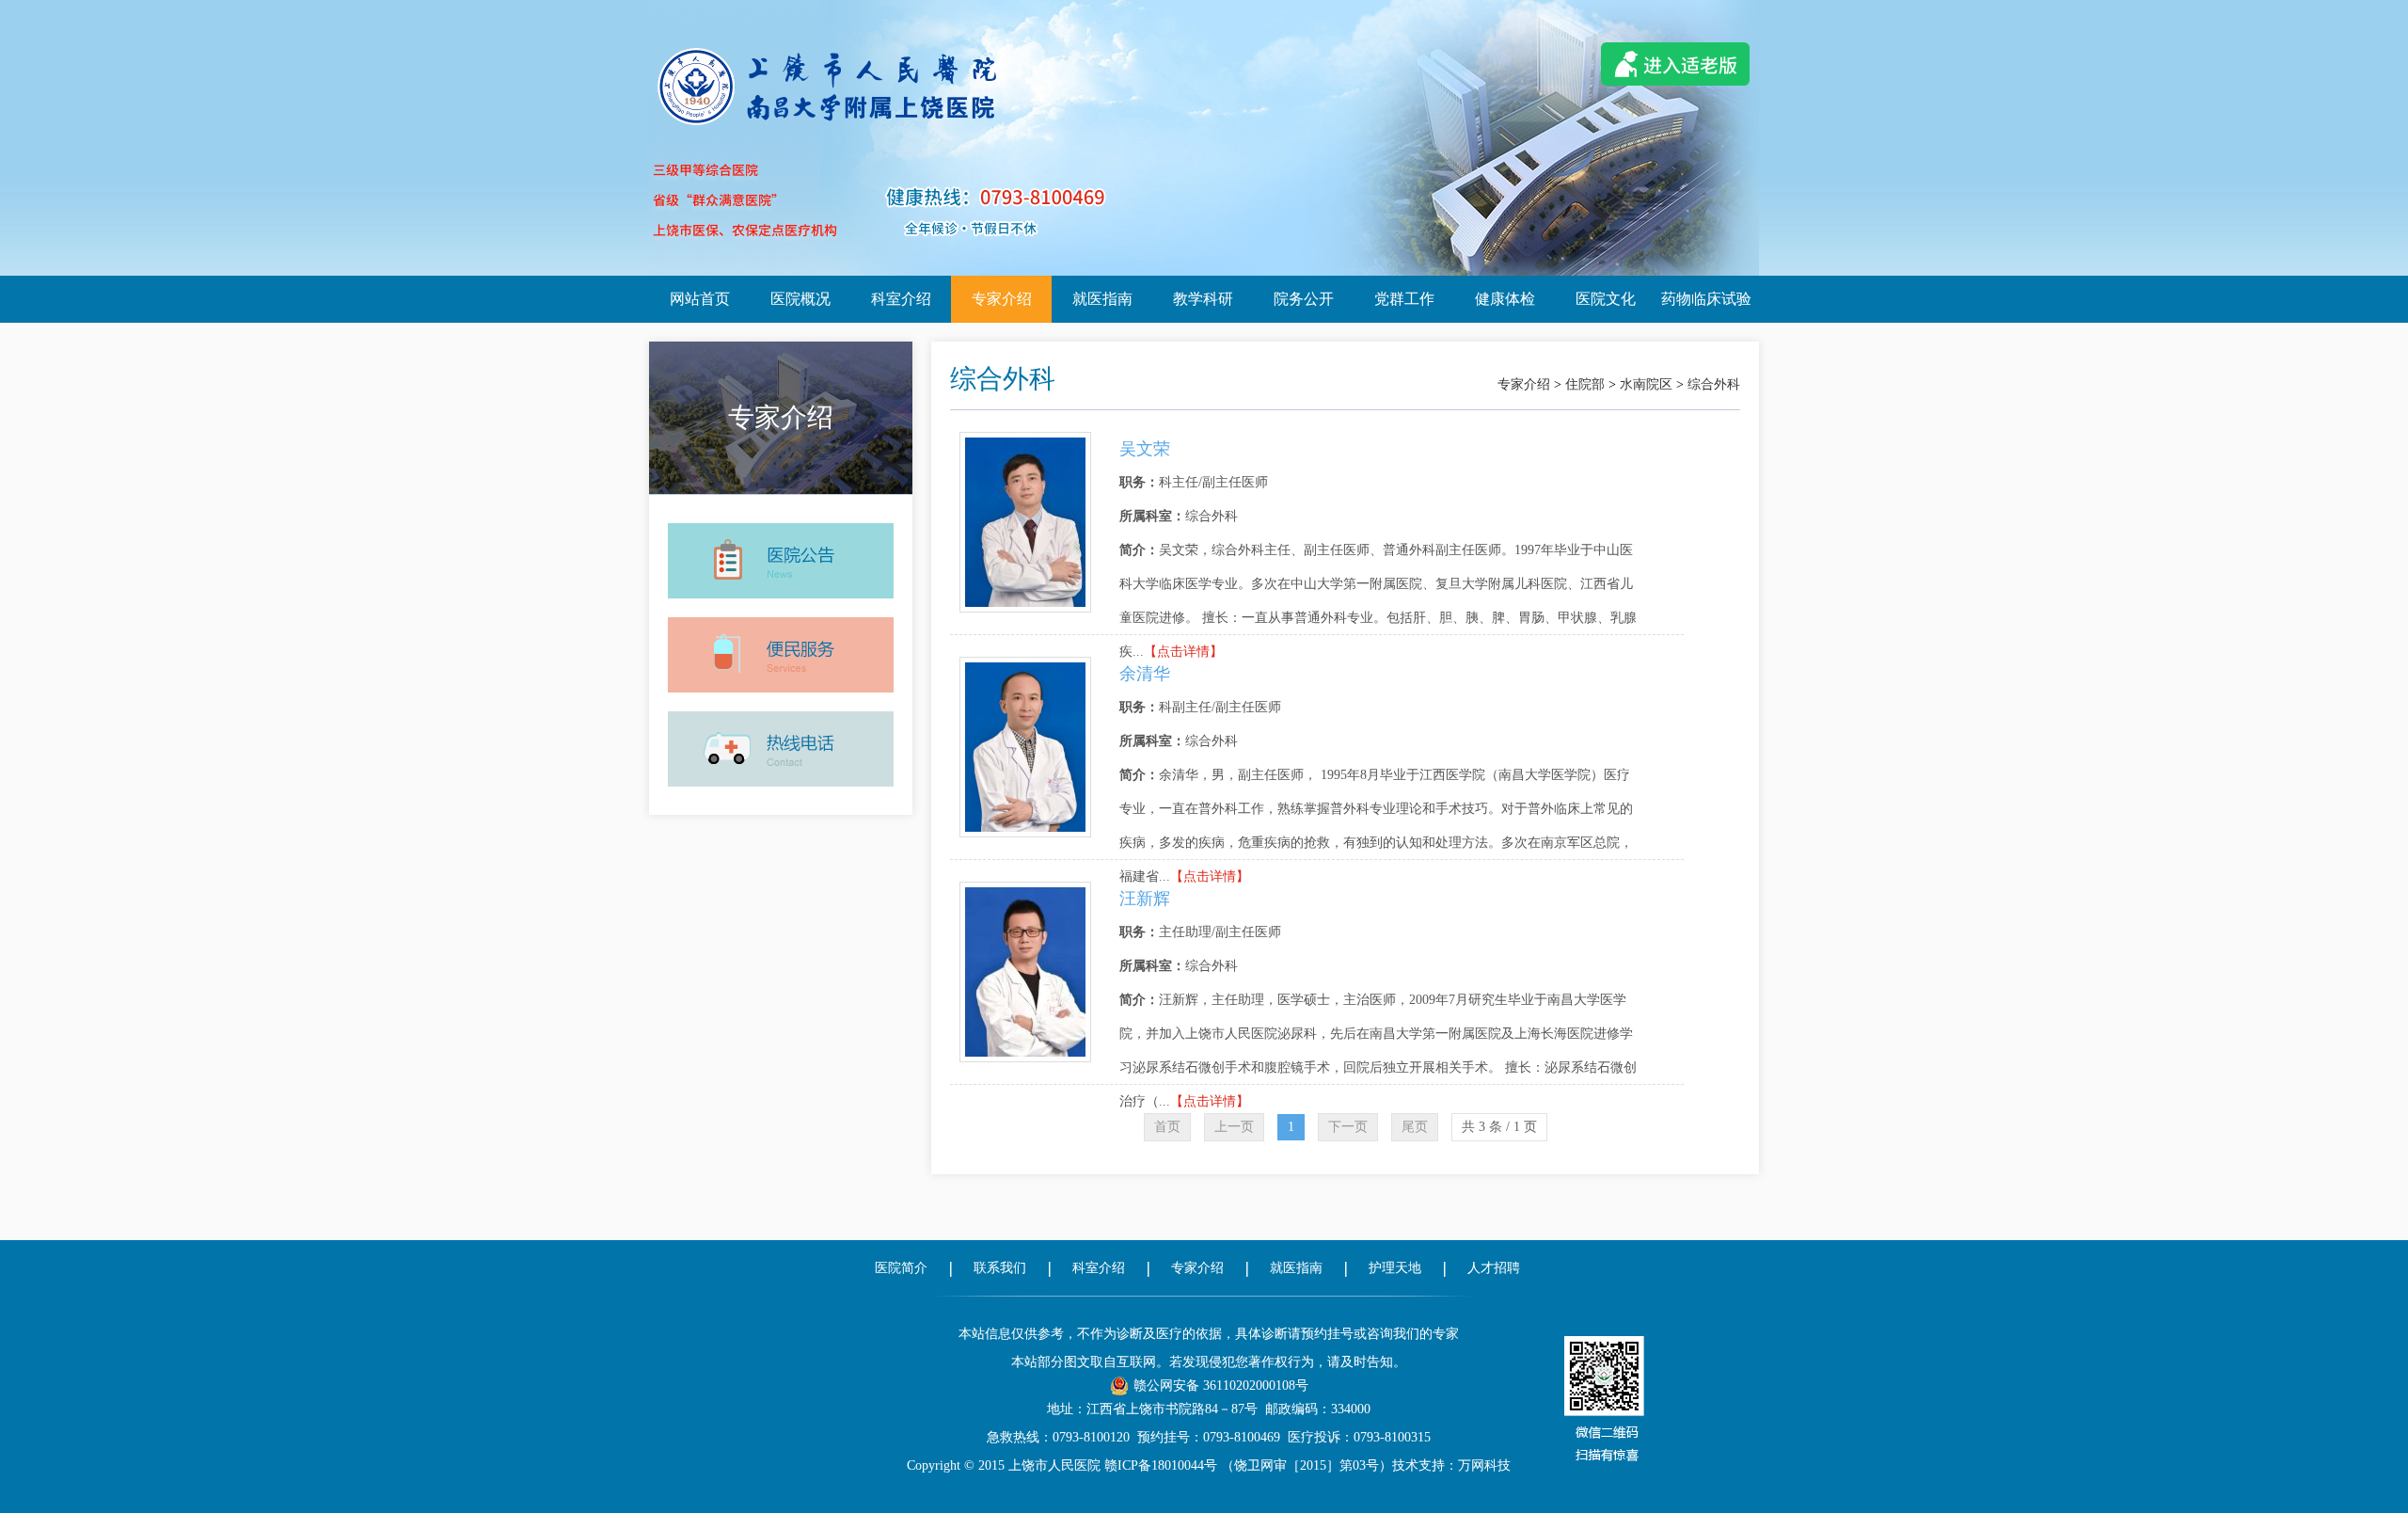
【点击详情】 (1183, 652)
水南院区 (1646, 384)
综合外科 (1714, 384)
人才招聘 (1494, 1268)
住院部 (1585, 384)
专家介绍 (1002, 299)
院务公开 (1304, 299)
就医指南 (1102, 299)
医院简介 (901, 1268)
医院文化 (1606, 299)
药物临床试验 (1706, 299)
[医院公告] (781, 522)
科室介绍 (901, 299)
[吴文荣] (1025, 440)
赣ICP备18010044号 (1161, 1465)
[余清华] (1025, 665)
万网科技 (1484, 1465)
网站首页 (700, 299)
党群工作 (1404, 299)
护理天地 (1395, 1268)
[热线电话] (781, 710)
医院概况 (800, 299)
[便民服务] (781, 616)
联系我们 (1000, 1268)
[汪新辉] (1025, 890)
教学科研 (1203, 299)
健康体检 (1505, 299)
